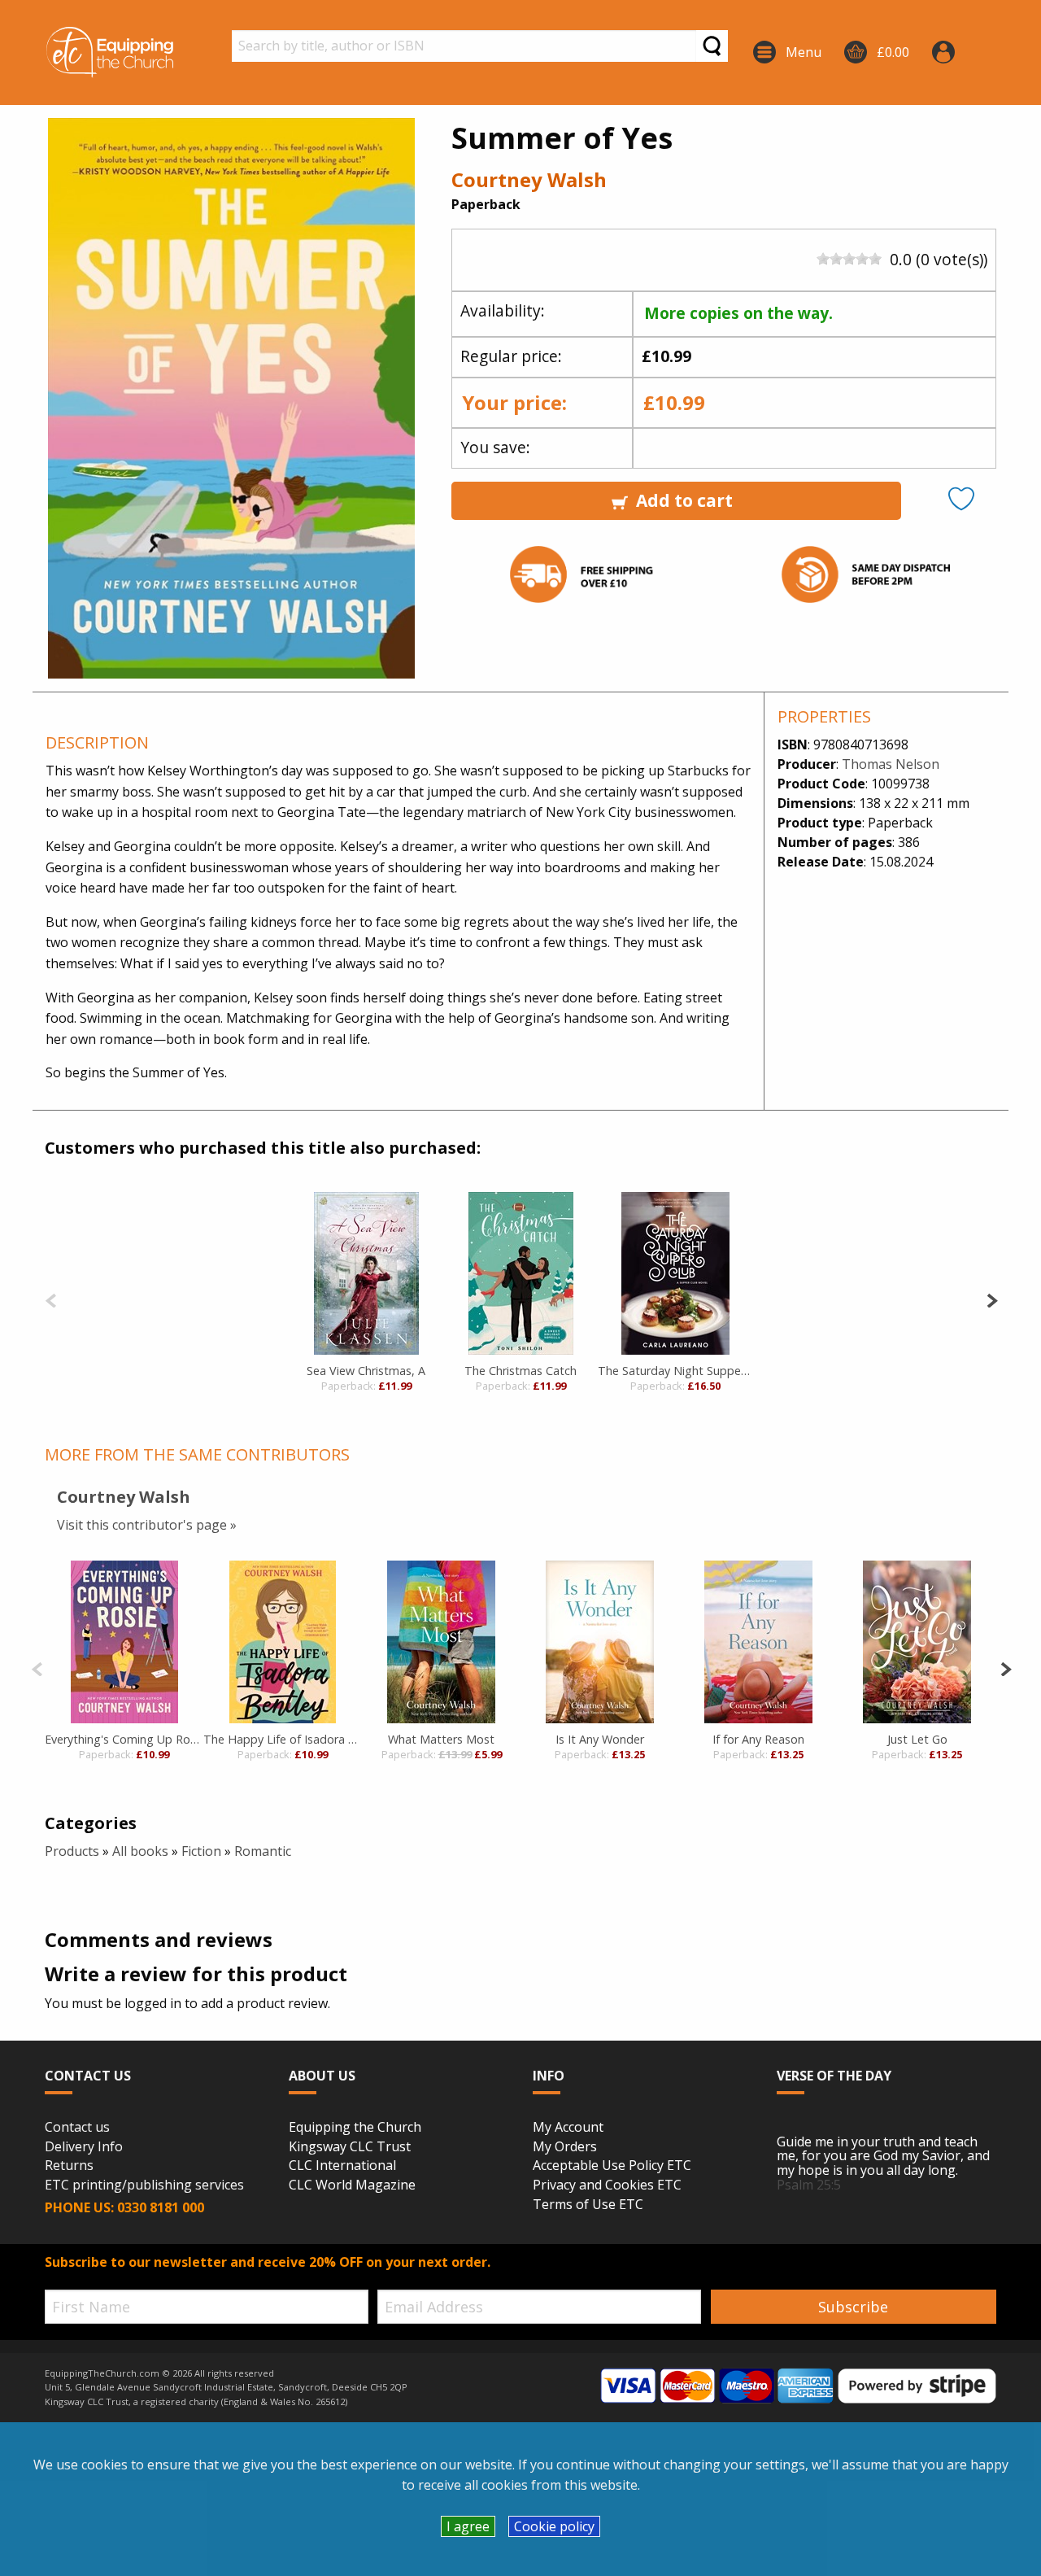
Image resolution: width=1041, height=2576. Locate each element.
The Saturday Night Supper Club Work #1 (675, 1371)
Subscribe (853, 2307)
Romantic (263, 1851)
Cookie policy (554, 2526)
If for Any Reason (758, 1739)
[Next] (992, 1299)
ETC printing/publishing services (144, 2185)
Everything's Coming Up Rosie (124, 1739)
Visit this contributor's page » (147, 1525)
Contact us (77, 2128)
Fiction (201, 1851)
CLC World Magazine (352, 2185)
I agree (468, 2526)
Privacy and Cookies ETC (607, 2185)
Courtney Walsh (529, 179)
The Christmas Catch (520, 1371)
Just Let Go (917, 1739)
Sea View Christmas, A (366, 1371)
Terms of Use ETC (588, 2205)
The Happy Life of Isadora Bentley (283, 1739)
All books (140, 1851)
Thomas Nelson (891, 764)
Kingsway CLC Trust (350, 2147)
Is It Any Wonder (600, 1739)
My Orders (565, 2147)
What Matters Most (441, 1739)
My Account (568, 2128)
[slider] (849, 259)
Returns (69, 2166)
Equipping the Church (355, 2128)
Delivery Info (84, 2147)
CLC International (342, 2166)
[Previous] (51, 1299)
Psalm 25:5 (809, 2185)
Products (72, 1851)
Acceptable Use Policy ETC (612, 2166)
